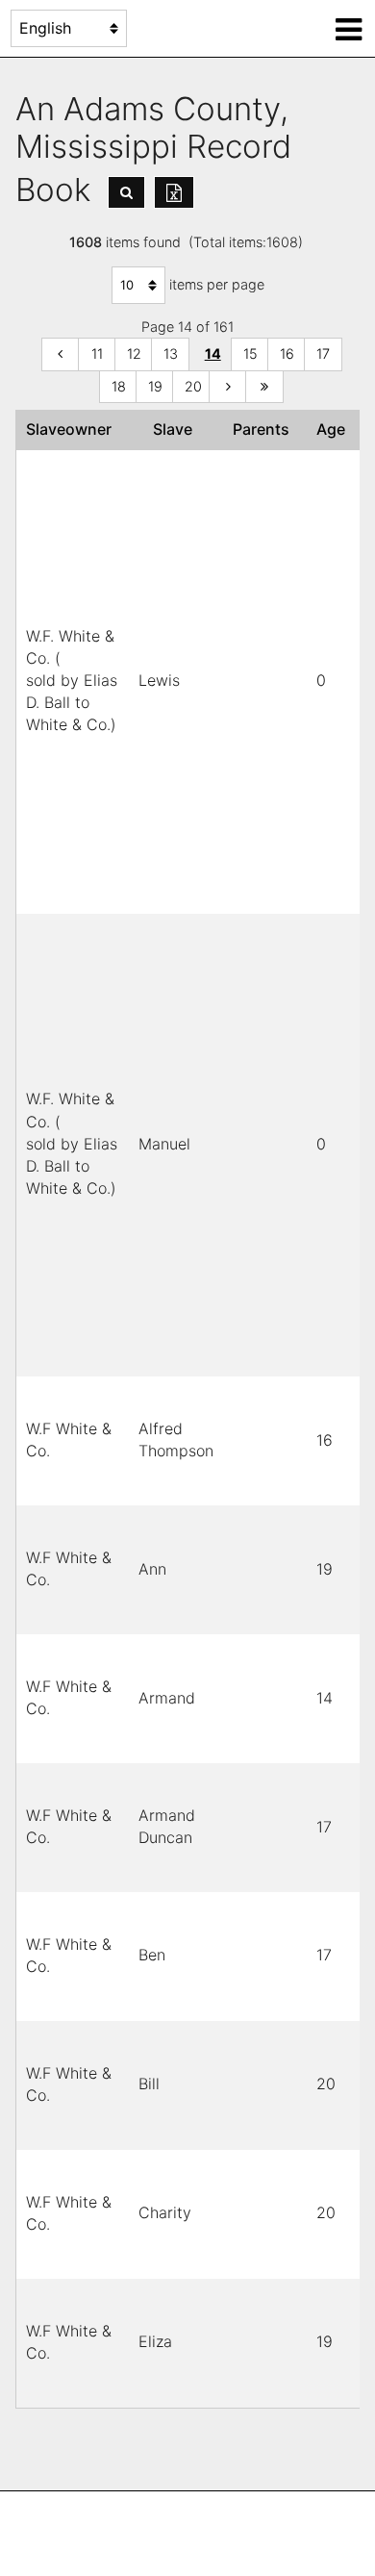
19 (155, 386)
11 (97, 354)
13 (171, 354)
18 (119, 386)
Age (335, 429)
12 (134, 354)
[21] (228, 387)
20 (193, 386)
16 (287, 354)
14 (213, 354)
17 (323, 354)
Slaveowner (73, 429)
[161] (264, 387)
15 (250, 354)
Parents (265, 429)
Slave (176, 429)
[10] (61, 354)
